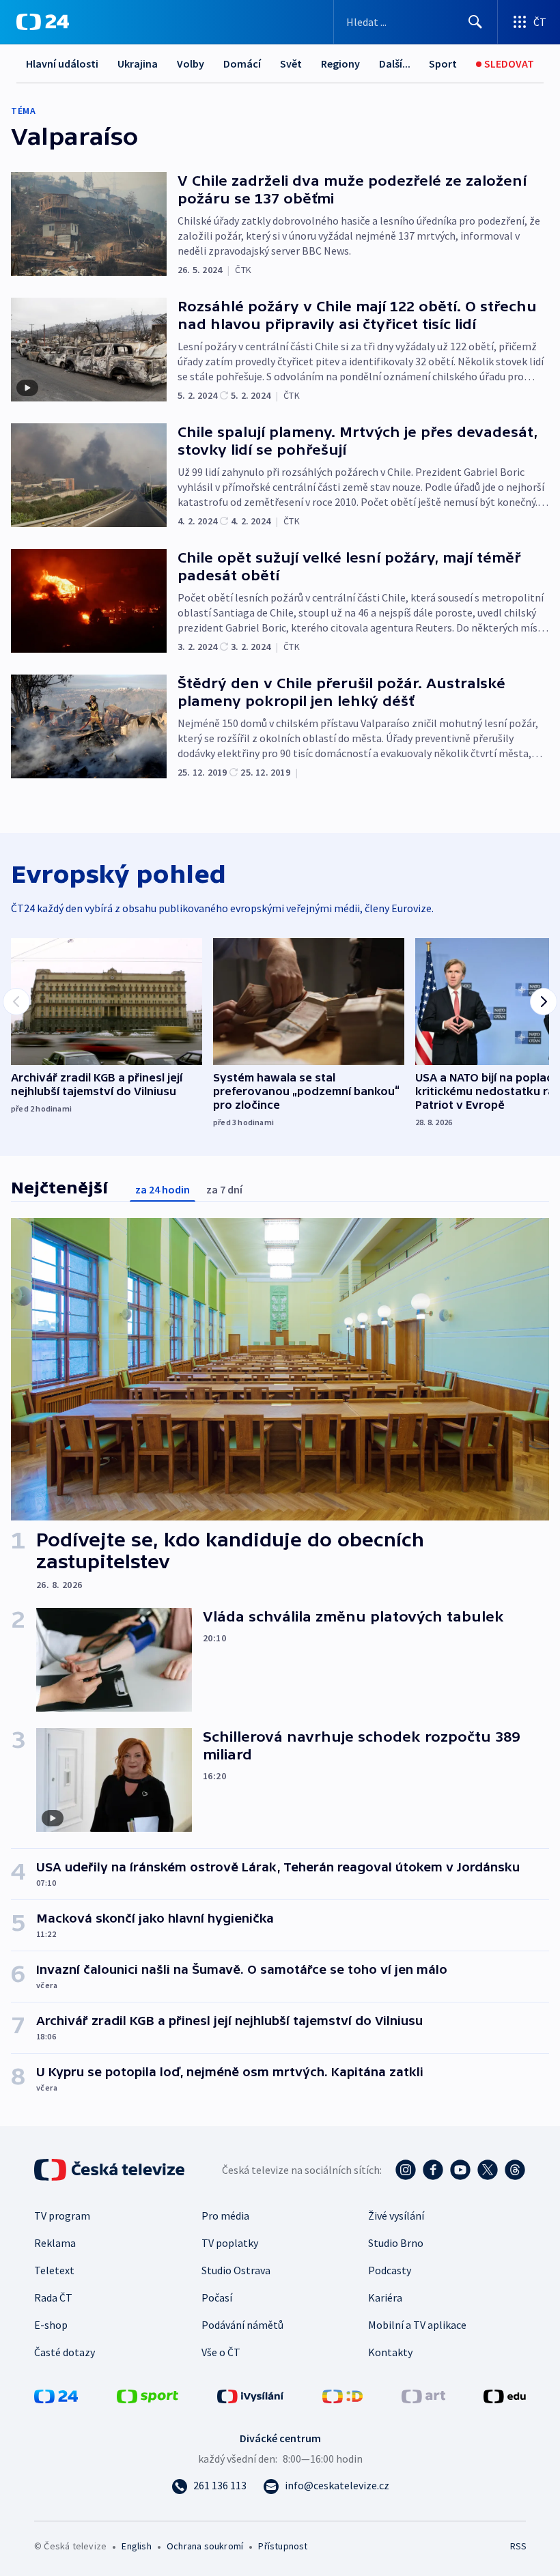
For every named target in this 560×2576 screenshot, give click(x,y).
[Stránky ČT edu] (505, 2395)
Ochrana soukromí (205, 2546)
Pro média (225, 2216)
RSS (518, 2546)
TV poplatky (230, 2243)
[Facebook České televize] (433, 2170)
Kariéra (385, 2297)
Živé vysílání (396, 2216)
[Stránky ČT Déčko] (342, 2395)
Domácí (242, 63)
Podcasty (390, 2270)
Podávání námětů (242, 2325)
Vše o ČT (221, 2352)
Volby (191, 63)
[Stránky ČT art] (423, 2395)
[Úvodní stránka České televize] (111, 2170)
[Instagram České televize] (406, 2170)
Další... (395, 63)
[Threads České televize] (515, 2170)
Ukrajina (138, 63)
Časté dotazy (65, 2352)
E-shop (51, 2325)
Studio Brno (396, 2243)
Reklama (55, 2243)
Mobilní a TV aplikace (417, 2325)
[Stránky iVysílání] (251, 2395)
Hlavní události (62, 63)
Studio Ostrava (236, 2270)
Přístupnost (283, 2546)
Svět (291, 63)
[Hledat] (475, 22)
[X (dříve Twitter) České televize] (488, 2170)
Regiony (340, 63)
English (136, 2546)
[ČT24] (43, 22)
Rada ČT (53, 2297)
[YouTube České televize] (460, 2170)
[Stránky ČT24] (56, 2395)
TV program (62, 2216)
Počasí (217, 2297)
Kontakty (390, 2352)
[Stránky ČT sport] (148, 2395)
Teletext (54, 2270)
